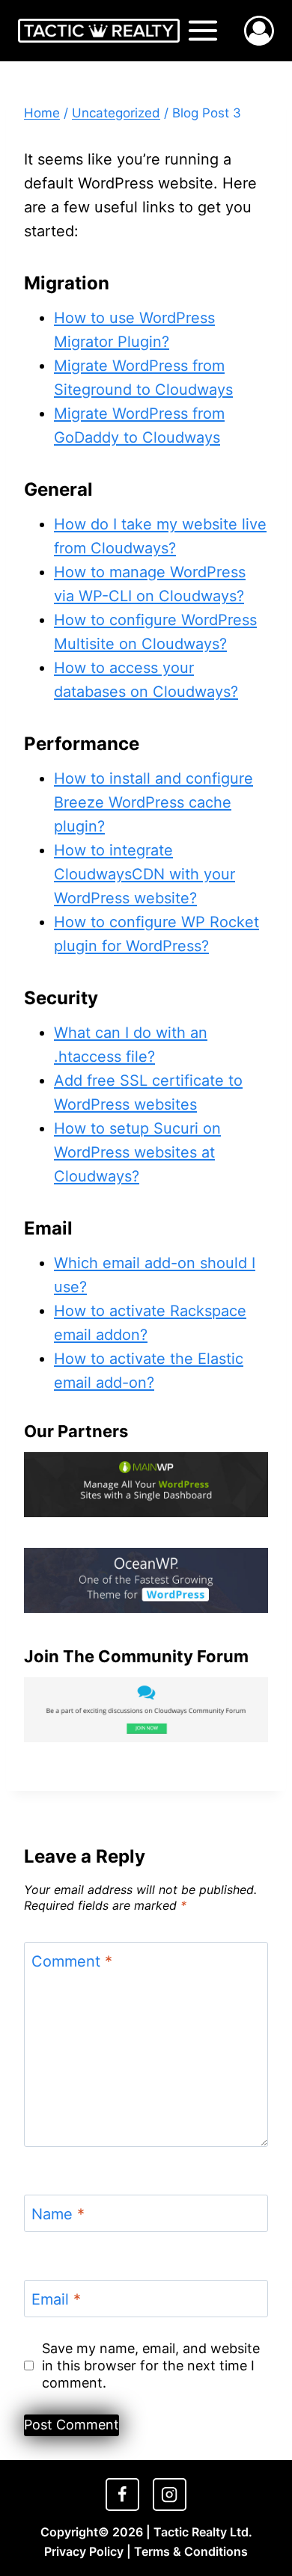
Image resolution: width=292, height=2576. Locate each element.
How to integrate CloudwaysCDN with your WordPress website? (145, 874)
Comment (72, 1961)
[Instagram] (169, 2494)
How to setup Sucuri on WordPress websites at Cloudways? (137, 1152)
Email (56, 2299)
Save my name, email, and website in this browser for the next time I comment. (151, 2366)
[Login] (259, 31)
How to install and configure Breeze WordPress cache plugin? (153, 802)
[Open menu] (203, 30)
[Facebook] (122, 2494)
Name (58, 2214)
